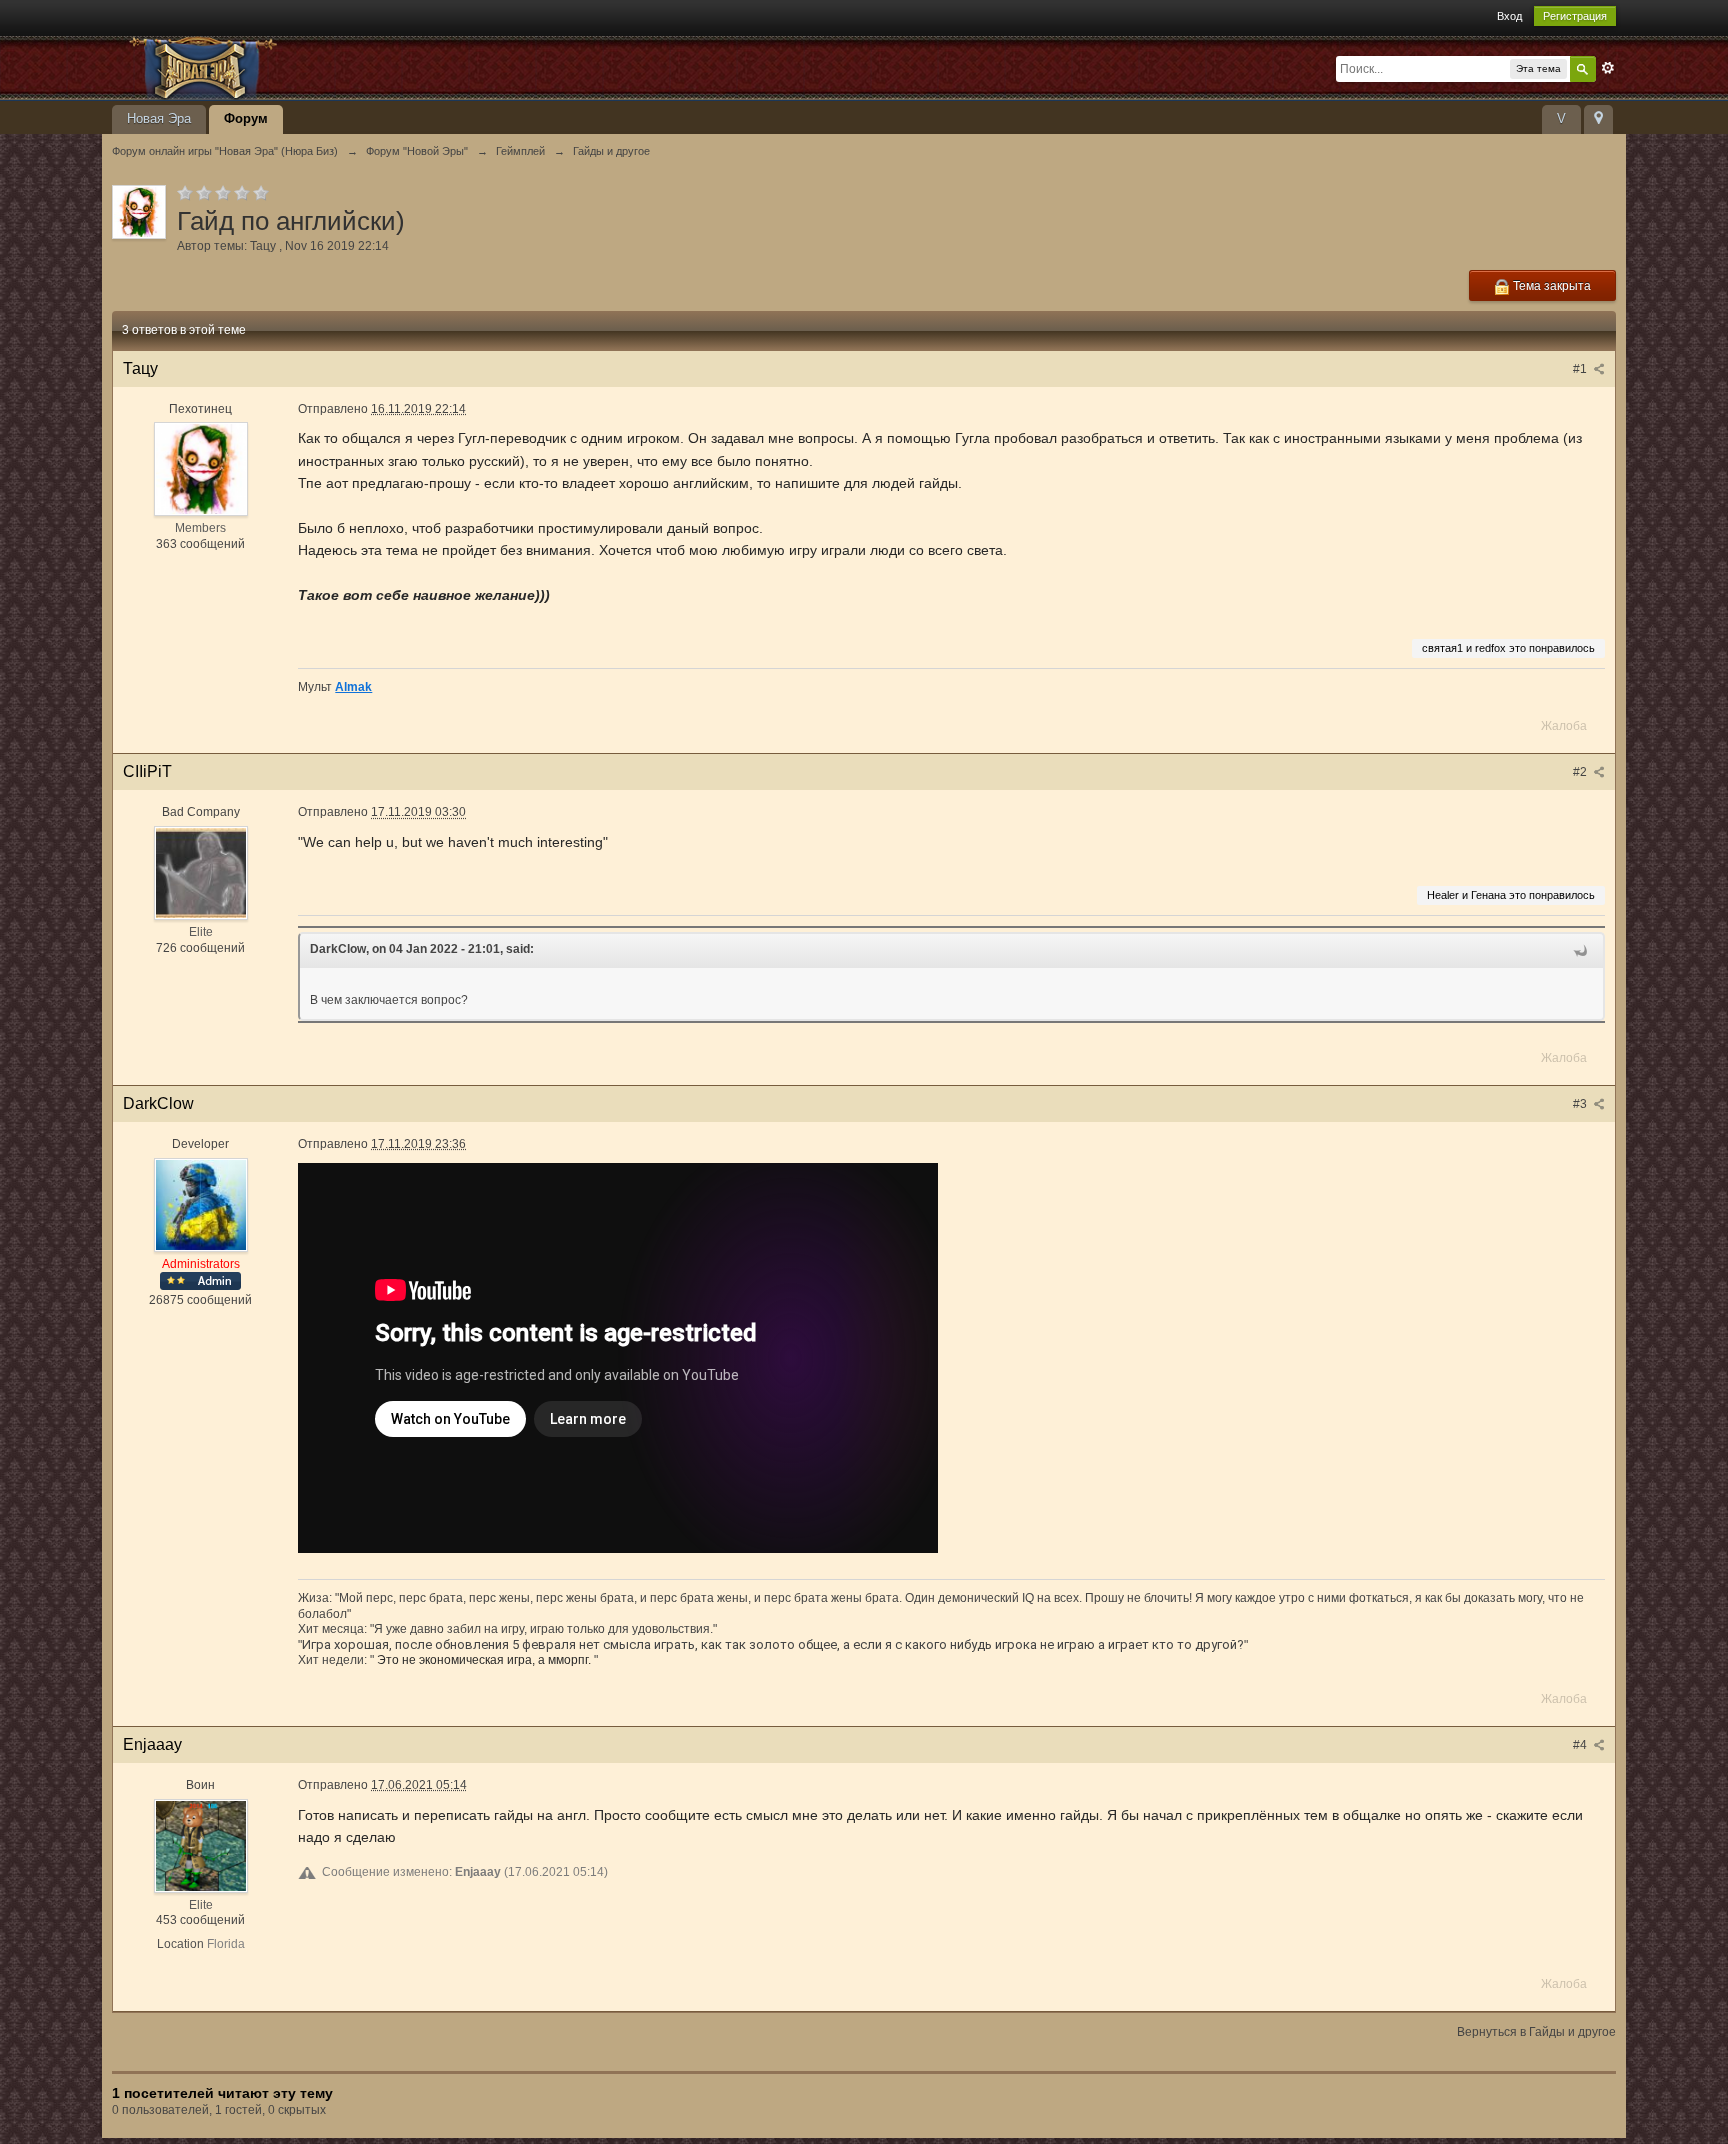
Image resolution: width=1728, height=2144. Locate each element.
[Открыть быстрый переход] (1598, 119)
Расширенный (1608, 68)
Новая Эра (159, 118)
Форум (246, 118)
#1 (1581, 369)
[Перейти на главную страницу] (291, 66)
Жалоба (1564, 726)
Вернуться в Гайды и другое (1536, 2032)
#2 (1581, 772)
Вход (1509, 16)
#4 (1581, 1745)
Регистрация (1575, 16)
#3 (1581, 1104)
